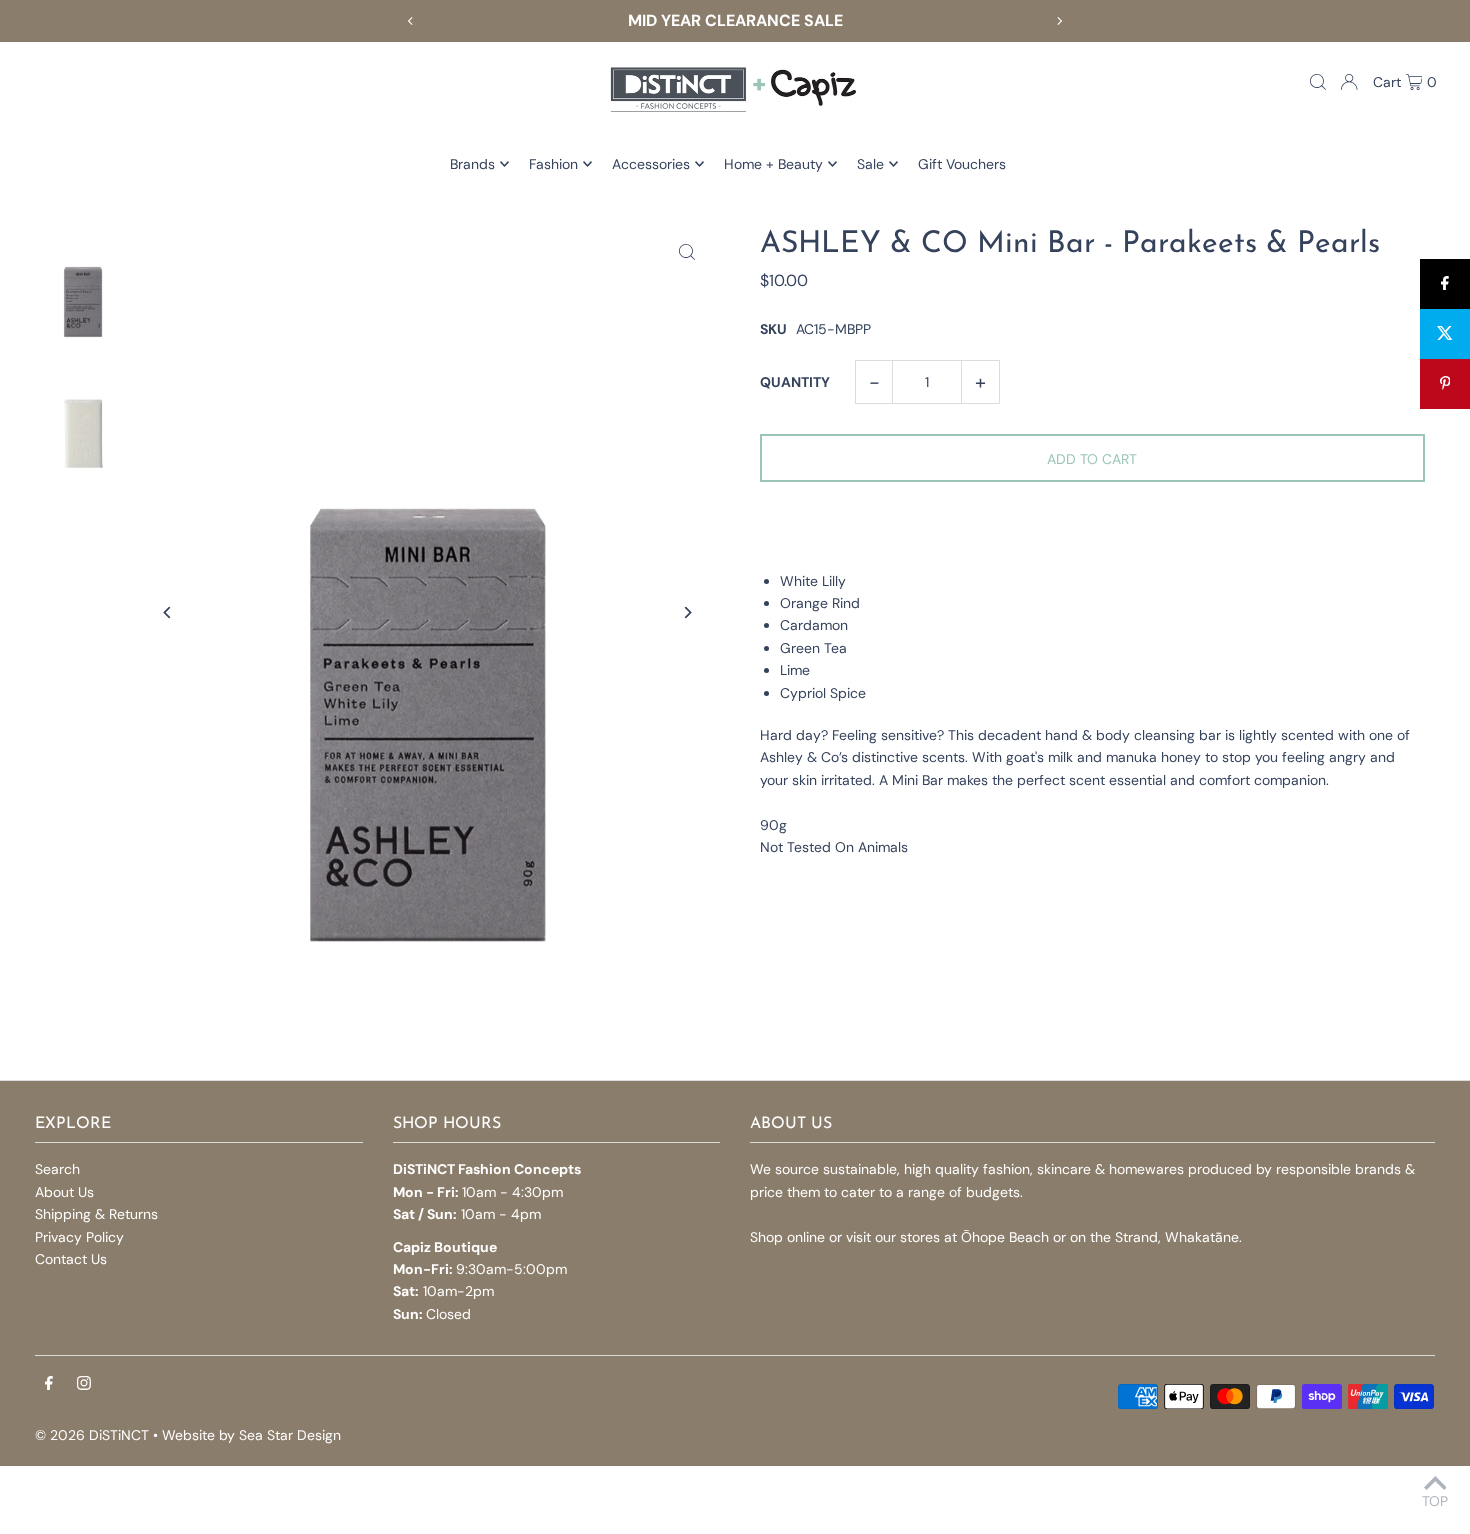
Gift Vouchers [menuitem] (962, 164)
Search (57, 1169)
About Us (64, 1192)
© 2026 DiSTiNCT (92, 1435)
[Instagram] (84, 1384)
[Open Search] (1318, 82)
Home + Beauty (773, 164)
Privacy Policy (79, 1237)
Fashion (553, 164)
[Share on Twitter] (1445, 334)
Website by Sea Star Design (251, 1435)
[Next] (1059, 21)
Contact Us (71, 1259)
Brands (472, 164)
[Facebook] (49, 1384)
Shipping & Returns (96, 1214)
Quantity (795, 382)
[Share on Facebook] (1445, 284)
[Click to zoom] (687, 251)
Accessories (651, 164)
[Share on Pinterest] (1445, 384)
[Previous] (411, 21)
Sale (870, 164)
